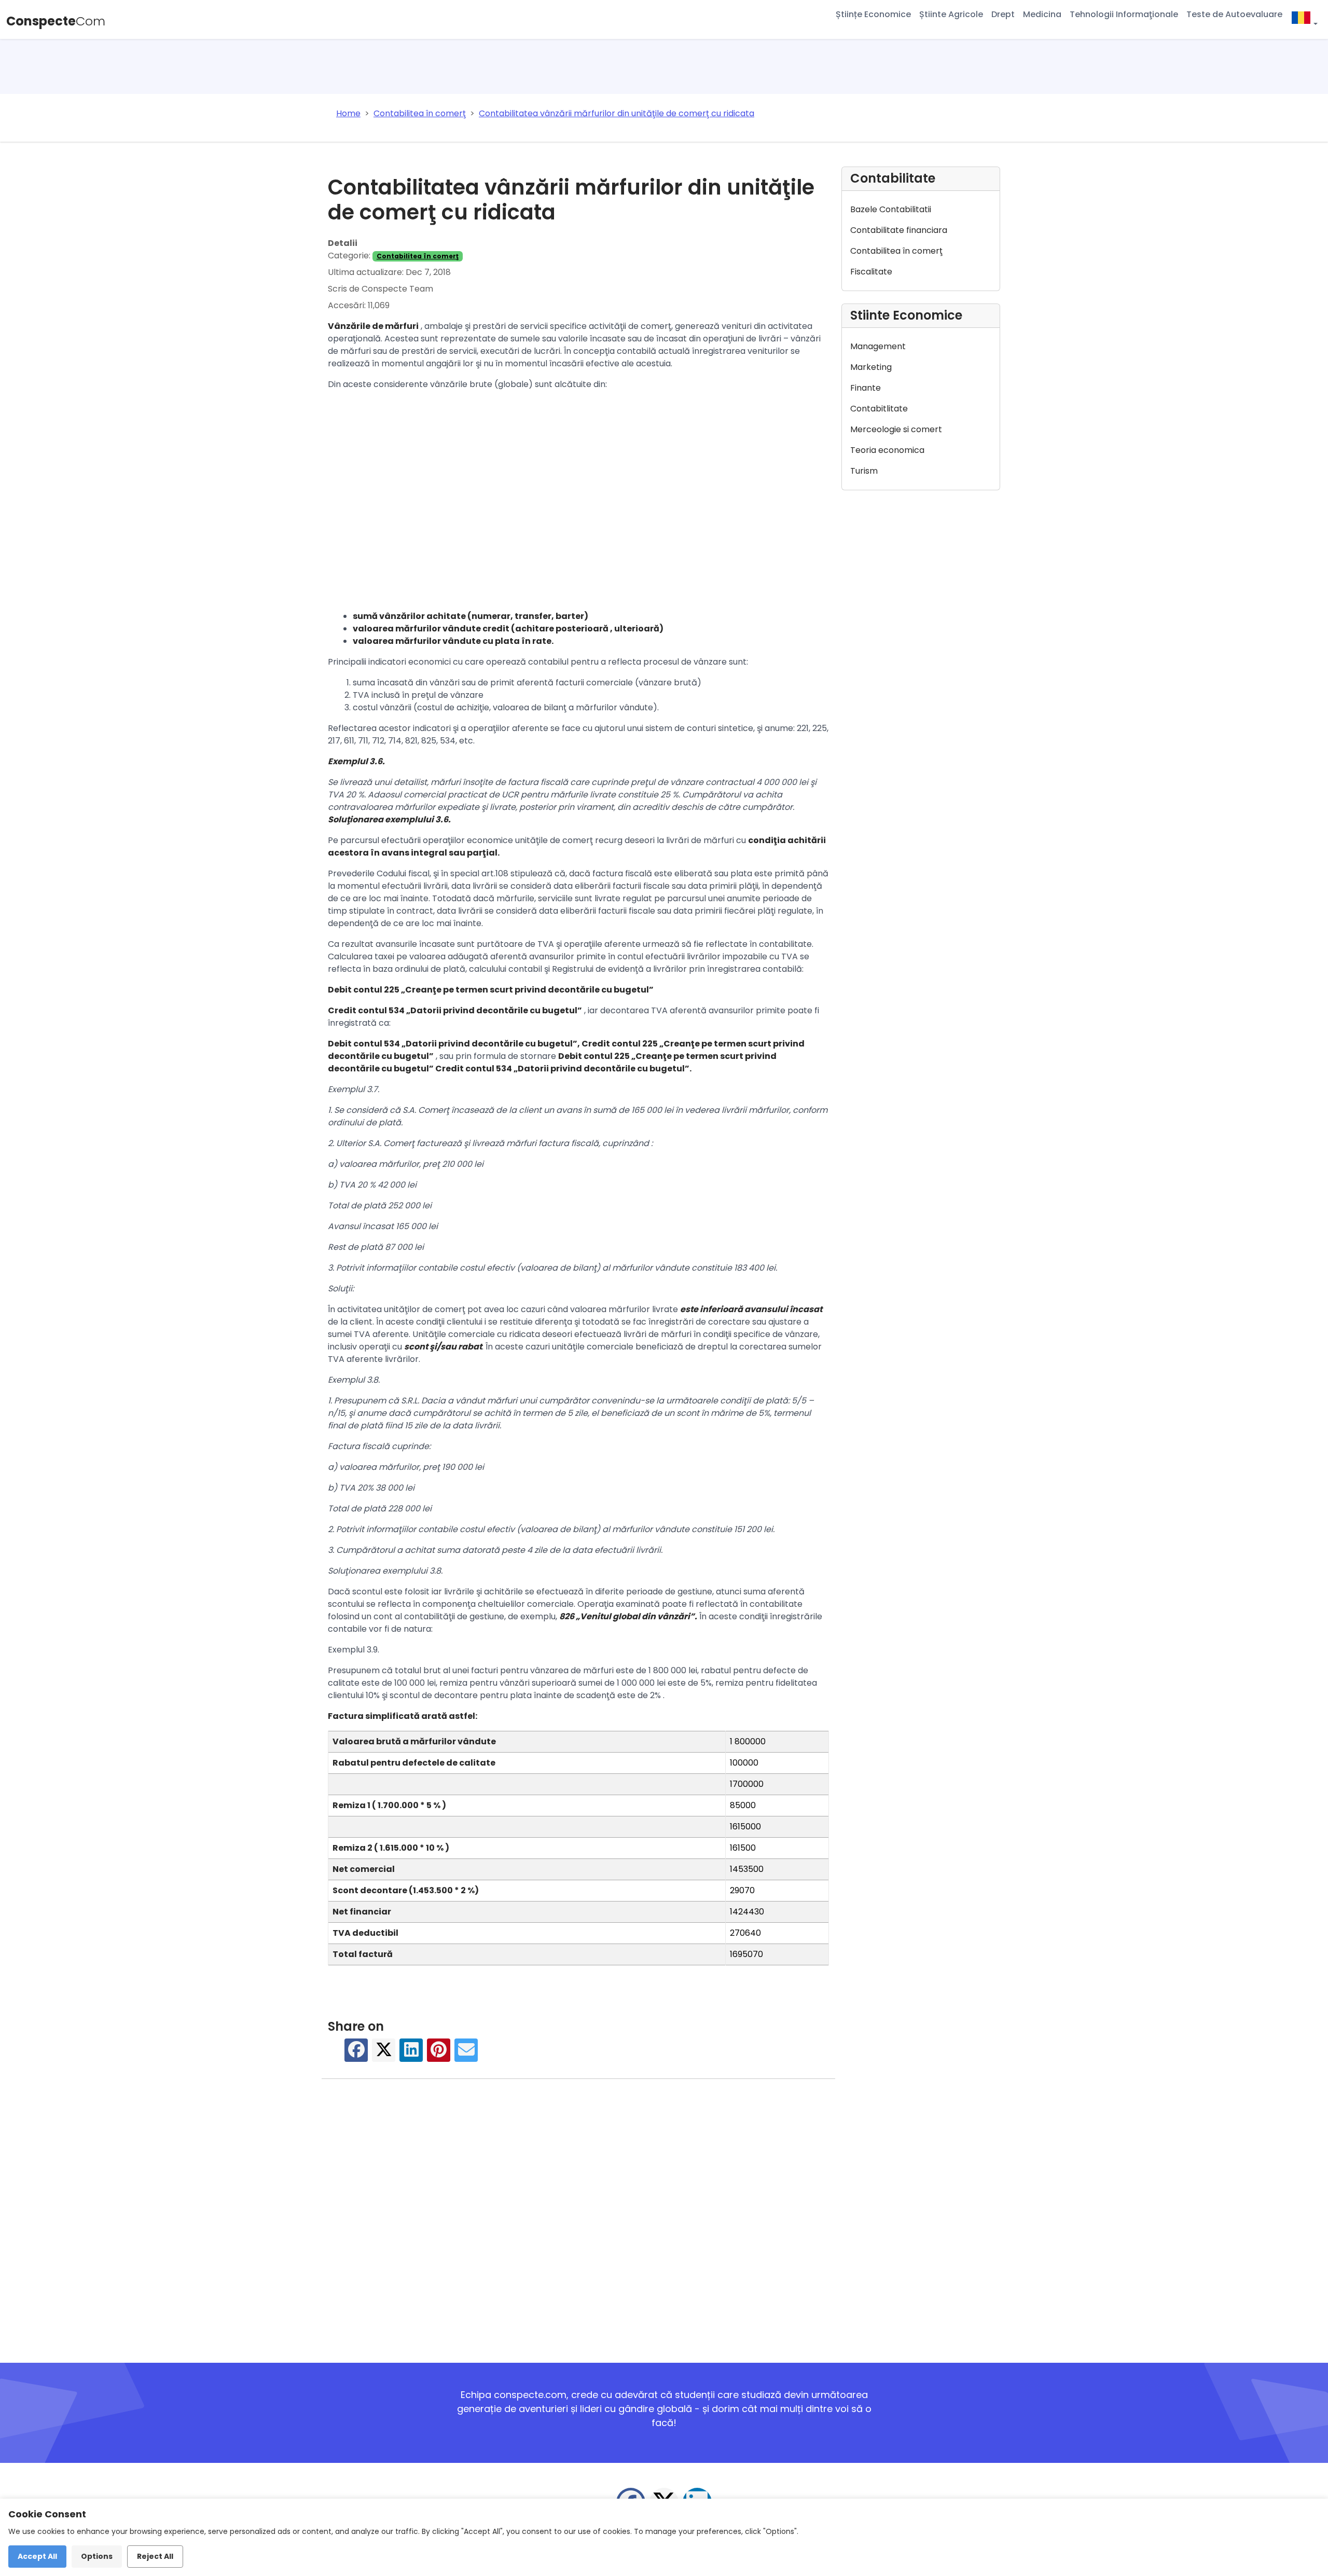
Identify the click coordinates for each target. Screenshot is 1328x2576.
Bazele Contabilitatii (891, 209)
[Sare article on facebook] (356, 2055)
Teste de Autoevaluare (1234, 14)
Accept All (37, 2556)
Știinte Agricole (951, 14)
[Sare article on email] (466, 2055)
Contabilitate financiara (899, 230)
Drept (1003, 14)
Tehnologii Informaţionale (1124, 14)
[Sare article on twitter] (384, 2055)
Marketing (871, 367)
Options (97, 2556)
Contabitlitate (879, 409)
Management (878, 346)
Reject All (155, 2556)
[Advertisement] (578, 503)
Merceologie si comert (896, 429)
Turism (864, 471)
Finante (866, 388)
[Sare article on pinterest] (439, 2055)
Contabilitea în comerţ (418, 256)
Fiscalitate (871, 272)
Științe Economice (873, 14)
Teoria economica (887, 450)
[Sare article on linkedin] (411, 2055)
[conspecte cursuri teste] (1304, 19)
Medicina (1042, 14)
